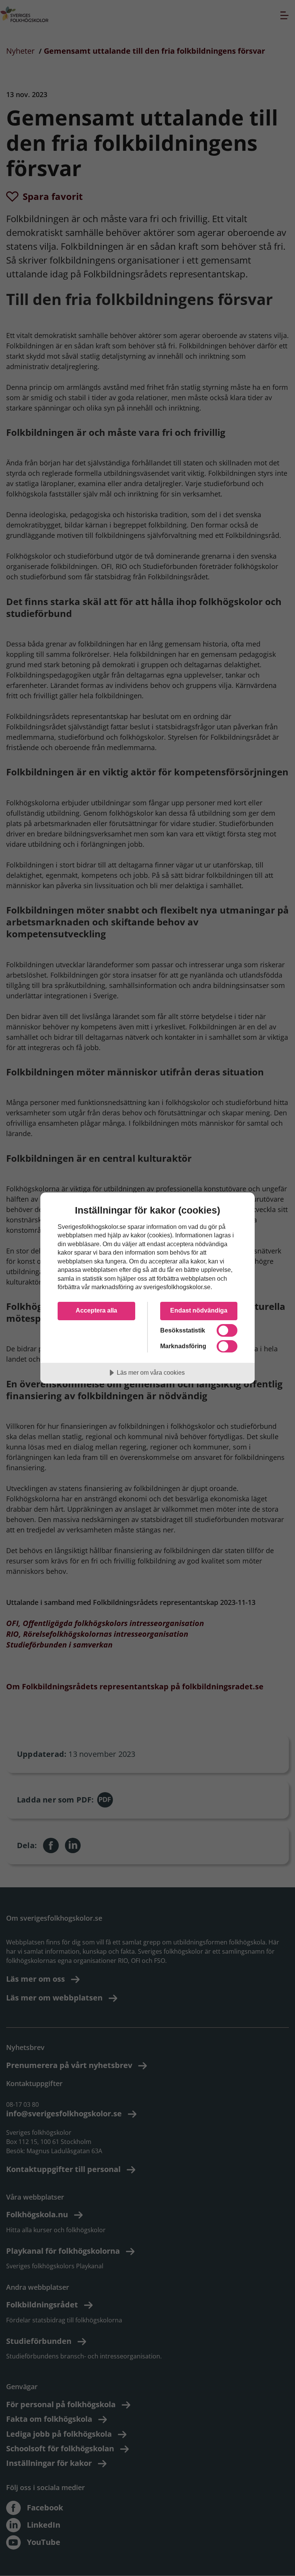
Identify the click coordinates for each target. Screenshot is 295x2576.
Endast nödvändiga (199, 1310)
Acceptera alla (96, 1310)
